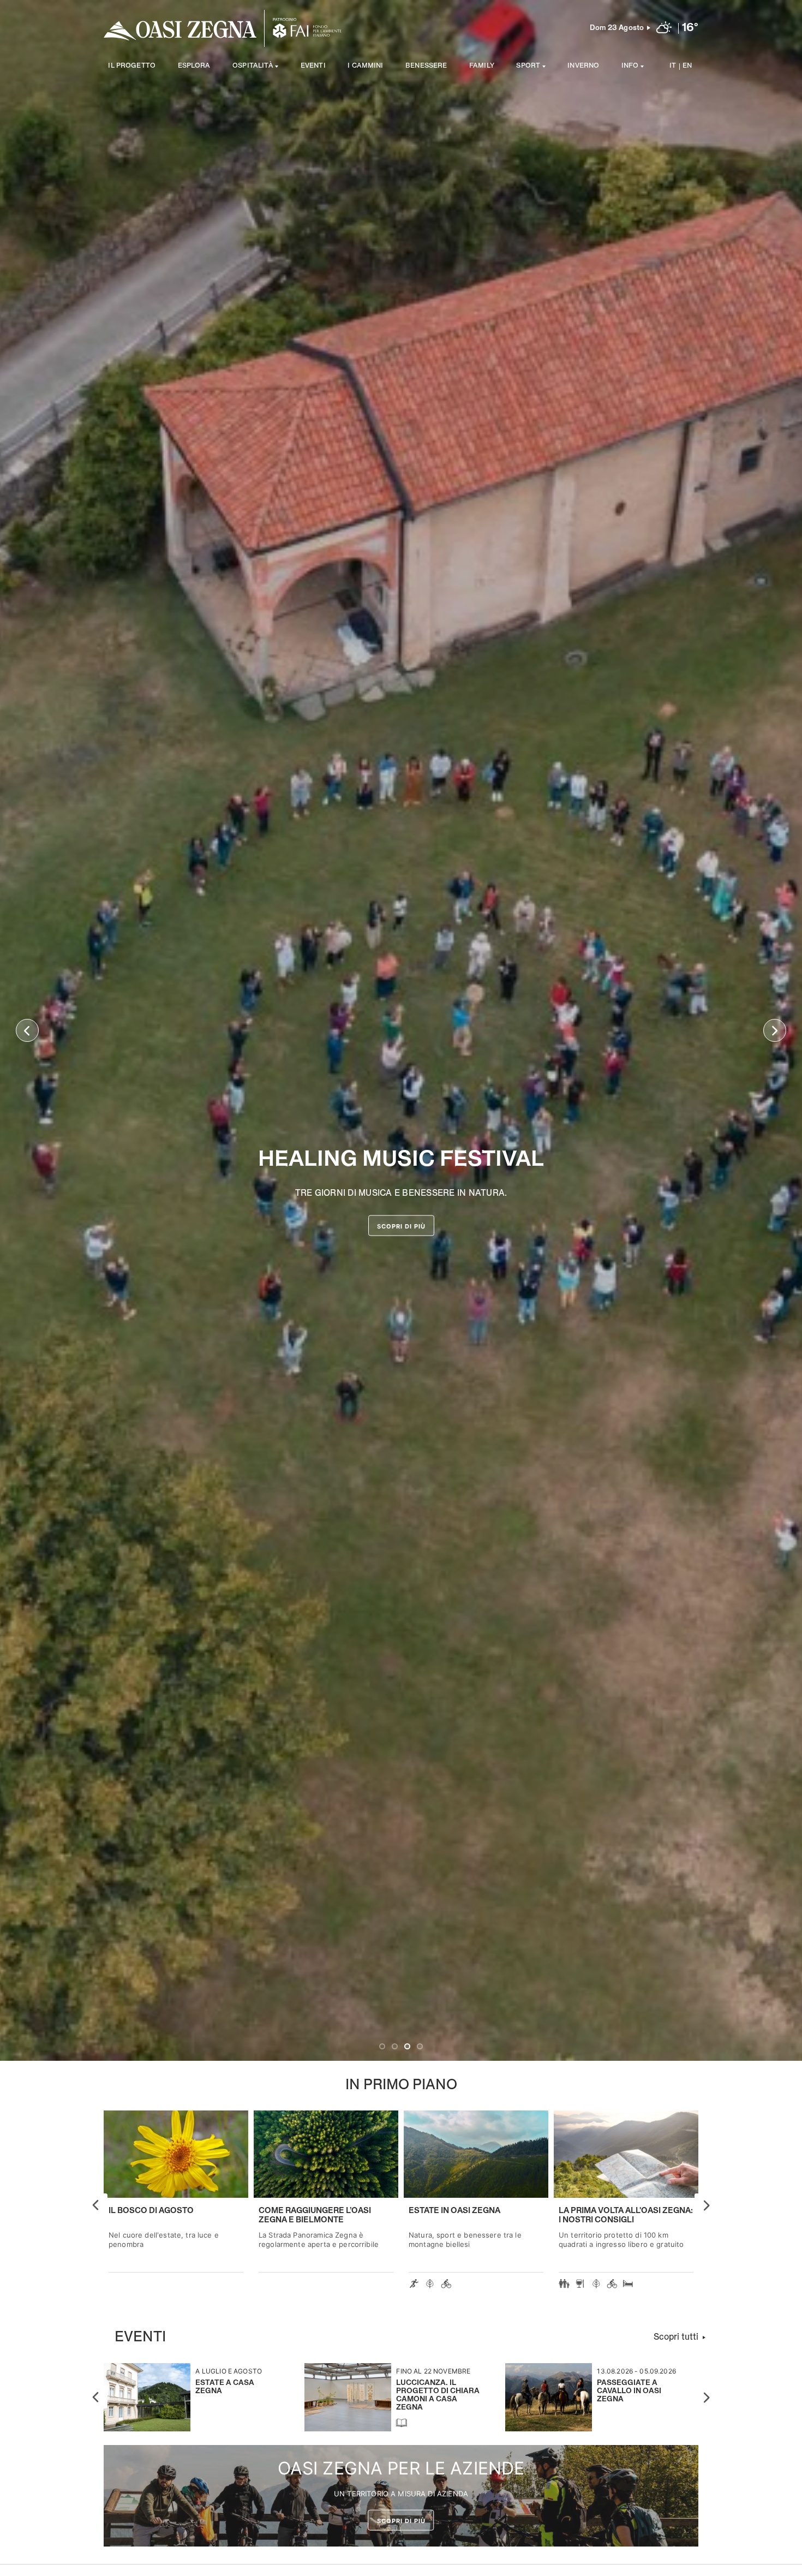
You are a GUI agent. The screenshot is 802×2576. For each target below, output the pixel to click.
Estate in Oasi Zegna (454, 2211)
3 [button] (407, 2046)
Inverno (583, 66)
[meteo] (664, 28)
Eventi (313, 66)
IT (673, 66)
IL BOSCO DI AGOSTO (151, 2211)
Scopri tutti (676, 2337)
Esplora (194, 66)
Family (482, 66)
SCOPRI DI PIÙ (401, 1226)
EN (687, 66)
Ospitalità (253, 66)
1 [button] (382, 2046)
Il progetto (132, 66)
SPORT (528, 66)
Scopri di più (401, 2521)
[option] (401, 1030)
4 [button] (420, 2046)
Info (630, 66)
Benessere (426, 66)
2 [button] (395, 2046)
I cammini (365, 66)
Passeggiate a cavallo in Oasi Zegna (629, 2391)
